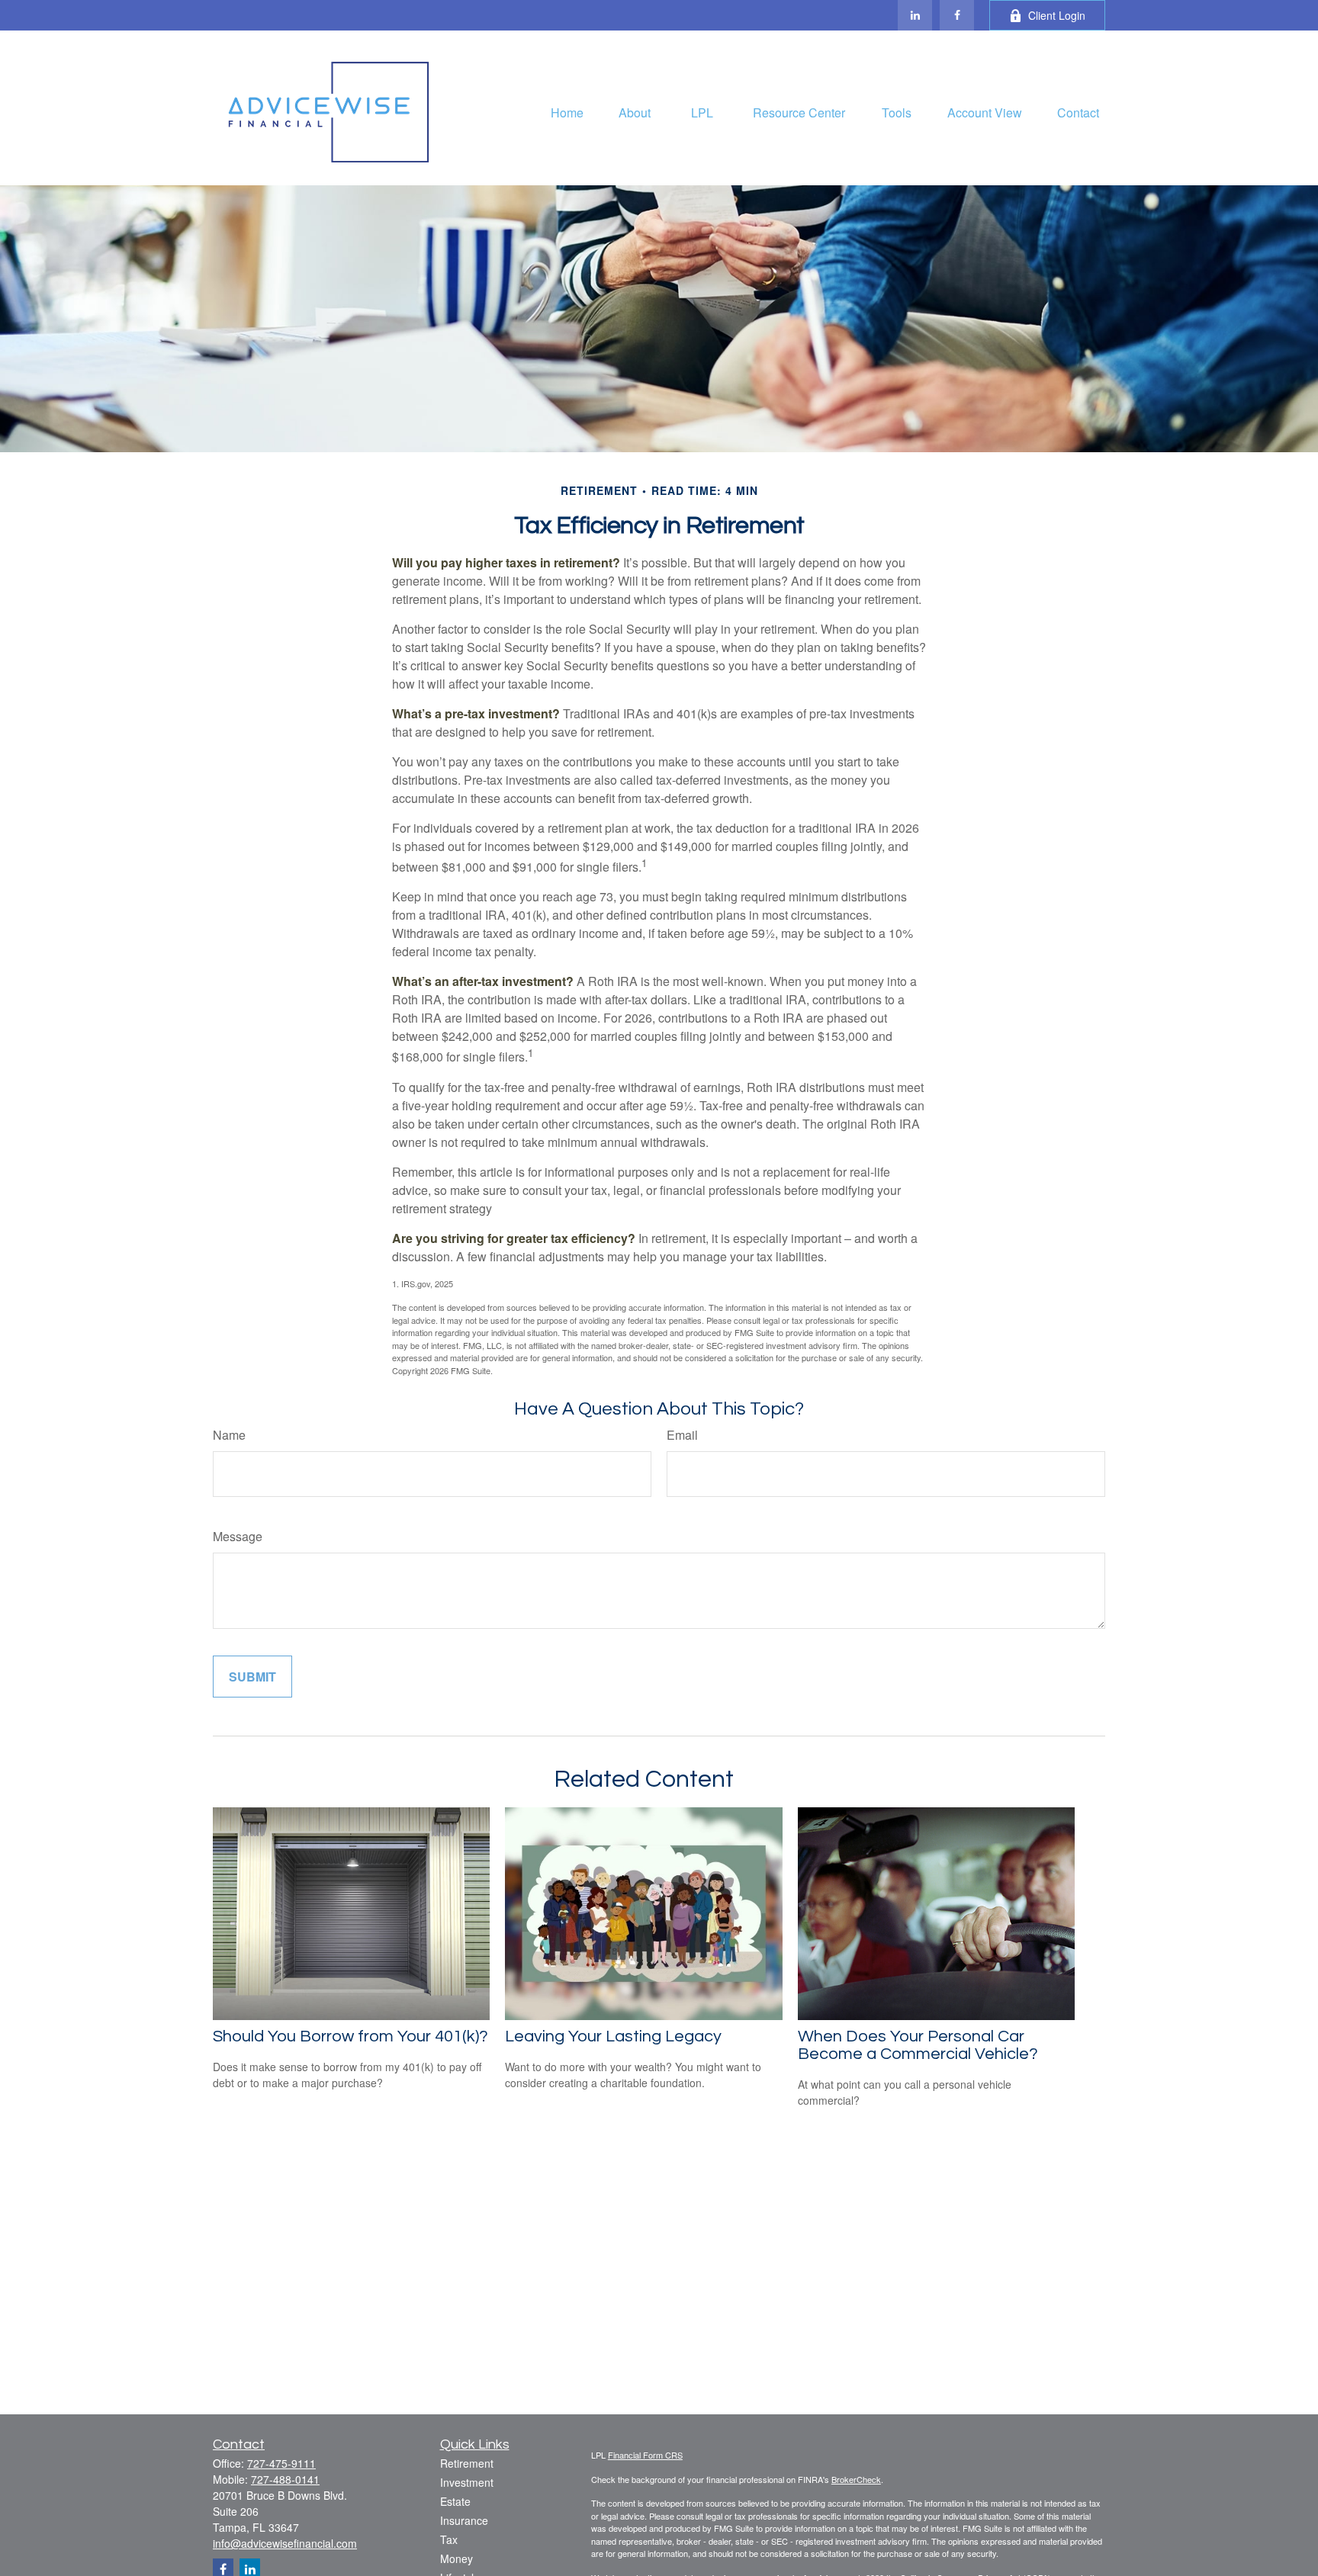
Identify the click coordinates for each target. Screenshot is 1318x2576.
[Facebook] (957, 15)
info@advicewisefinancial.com (285, 2543)
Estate (455, 2501)
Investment (467, 2482)
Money (456, 2558)
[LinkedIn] (915, 15)
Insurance (464, 2520)
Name (229, 1435)
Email (682, 1435)
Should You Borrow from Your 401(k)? (350, 2036)
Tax (449, 2539)
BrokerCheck (856, 2479)
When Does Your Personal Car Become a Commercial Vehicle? (918, 2045)
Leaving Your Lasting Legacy (613, 2036)
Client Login (1057, 15)
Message (238, 1536)
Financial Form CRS (645, 2455)
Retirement (467, 2463)
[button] (567, 112)
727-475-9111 (281, 2463)
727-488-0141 (285, 2479)
